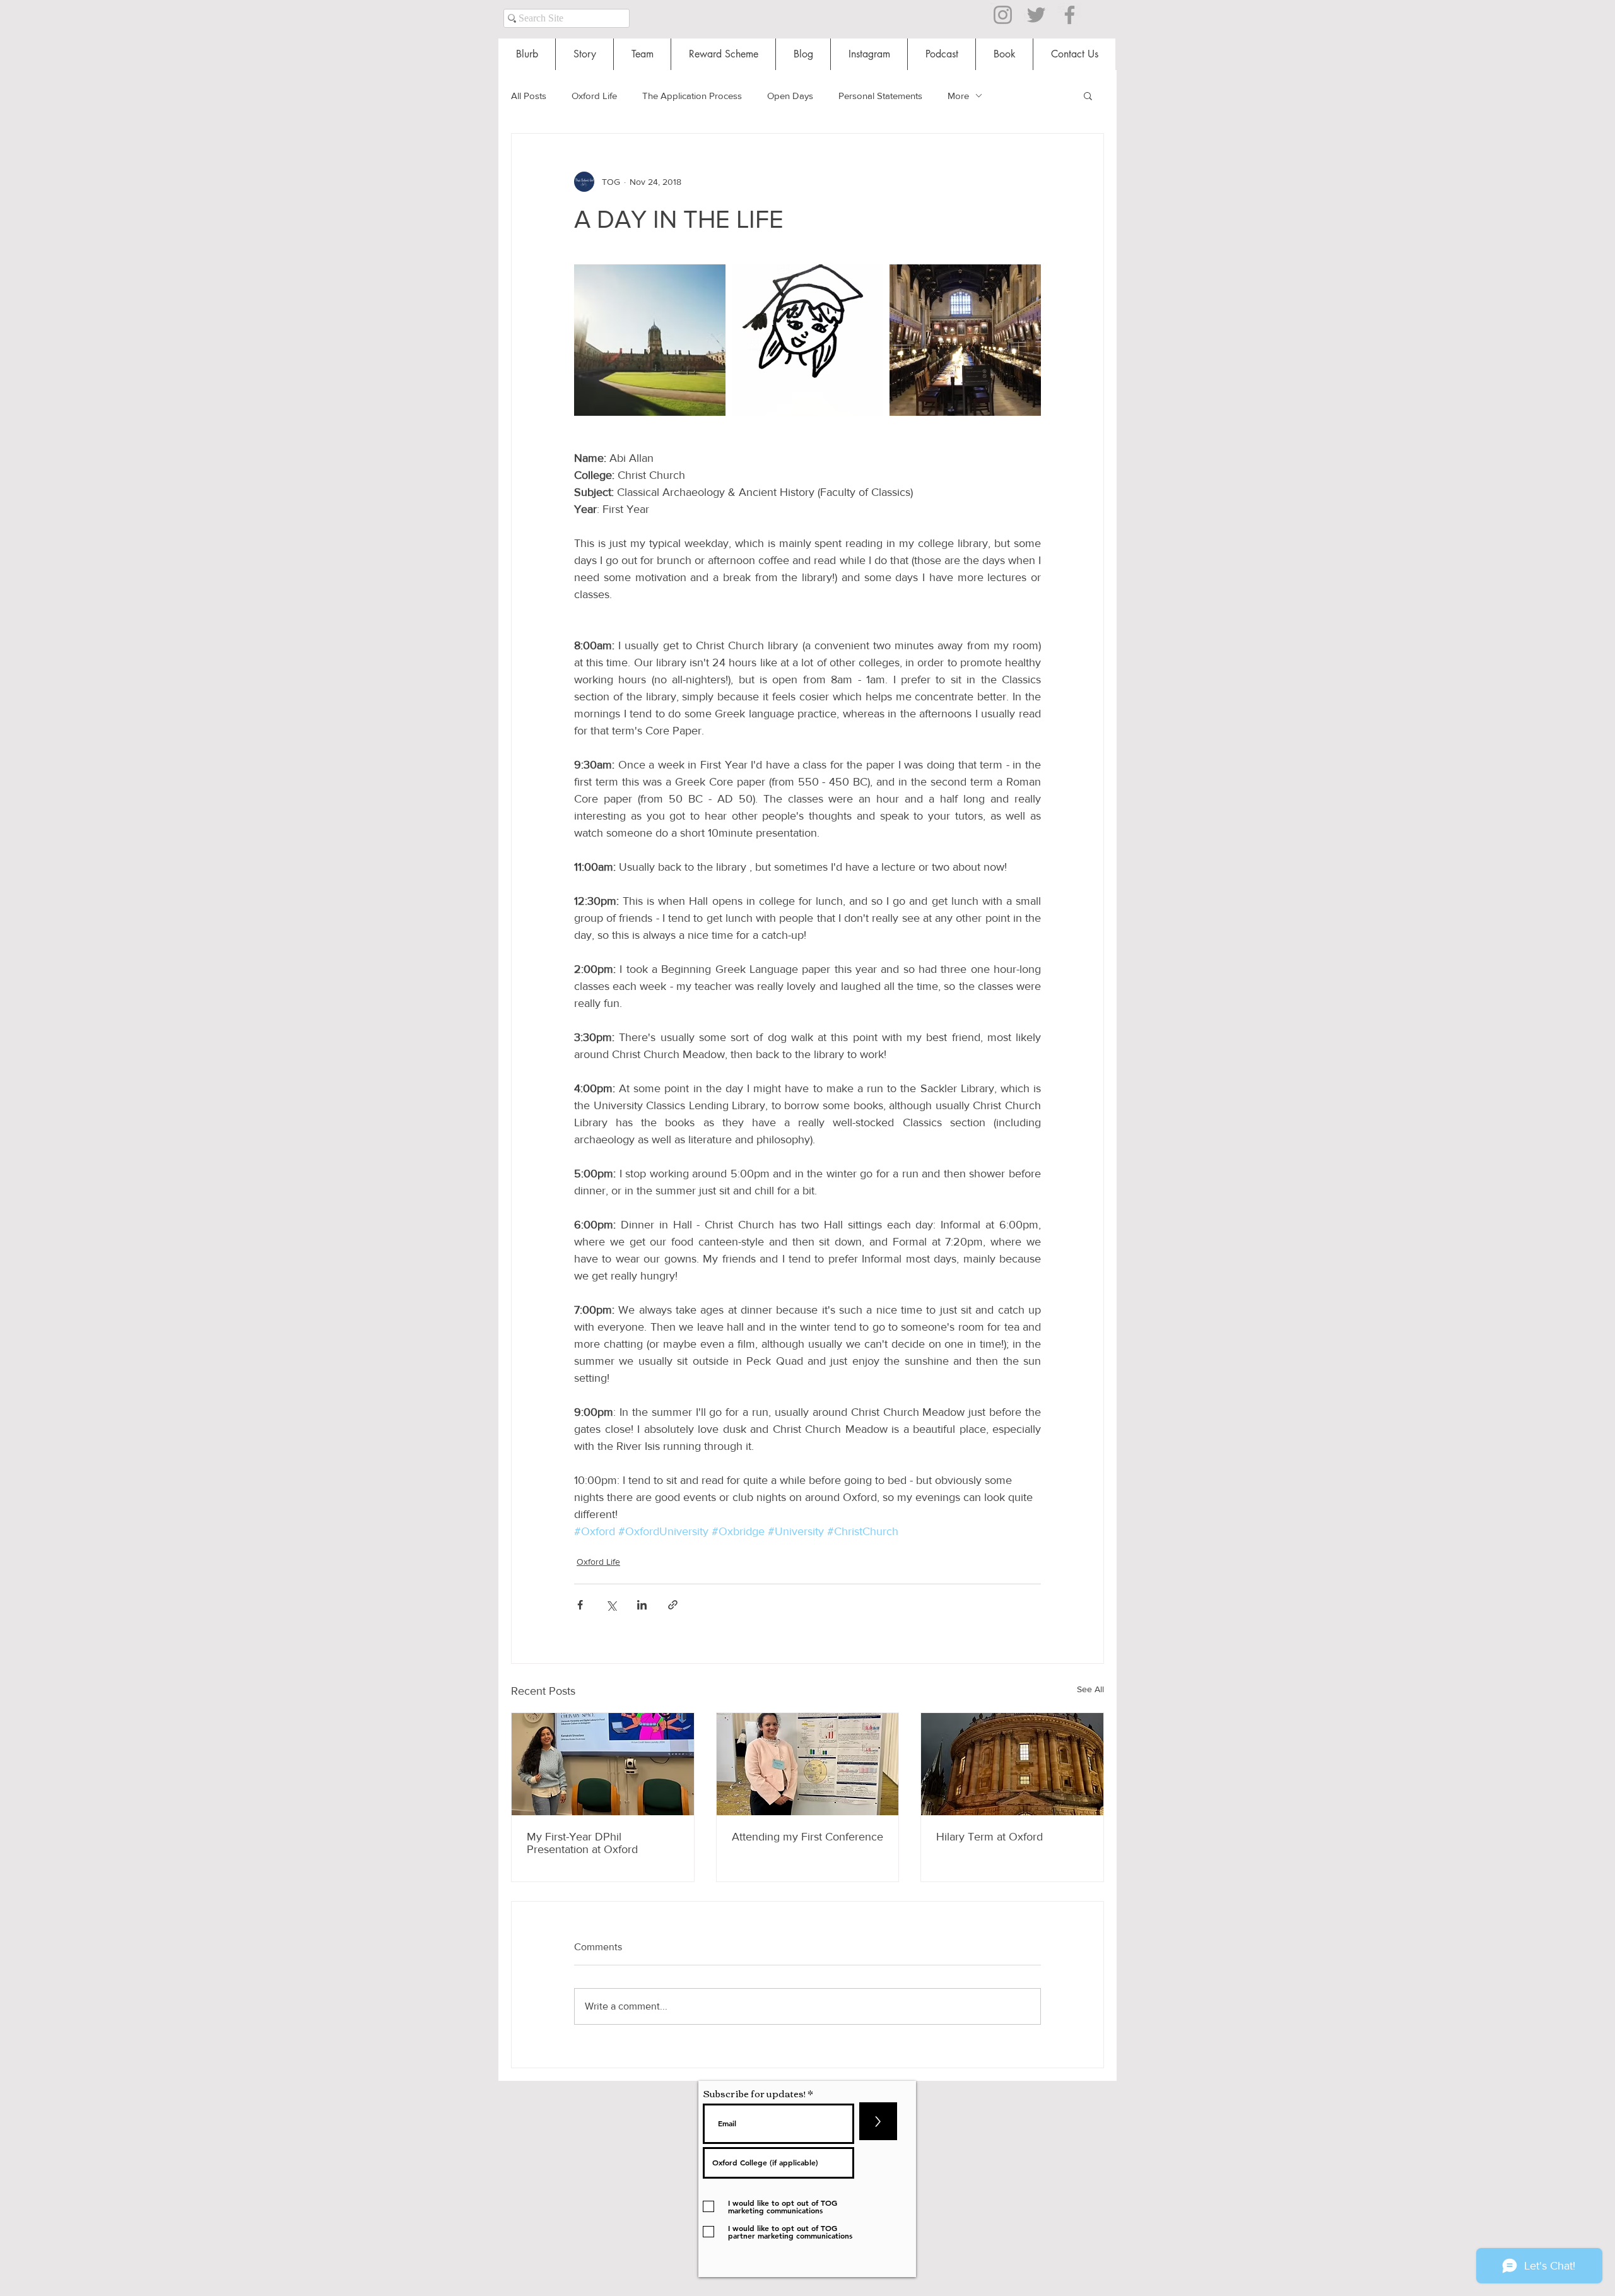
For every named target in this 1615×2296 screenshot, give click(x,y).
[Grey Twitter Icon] (1036, 15)
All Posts (529, 96)
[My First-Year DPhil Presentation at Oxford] (603, 1764)
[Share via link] (673, 1605)
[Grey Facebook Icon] (1070, 15)
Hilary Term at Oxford (990, 1837)
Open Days (790, 96)
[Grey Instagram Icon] (1003, 15)
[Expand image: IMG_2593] (807, 340)
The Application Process (692, 96)
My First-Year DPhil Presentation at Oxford (582, 1843)
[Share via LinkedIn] (642, 1605)
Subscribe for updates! (754, 2093)
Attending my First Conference (807, 1837)
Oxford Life (594, 96)
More (958, 96)
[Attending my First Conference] (808, 1764)
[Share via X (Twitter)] (611, 1605)
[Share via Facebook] (580, 1605)
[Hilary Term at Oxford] (1012, 1764)
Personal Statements (880, 96)
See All (1090, 1689)
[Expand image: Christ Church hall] (965, 340)
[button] (1088, 95)
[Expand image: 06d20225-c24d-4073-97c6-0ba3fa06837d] (650, 340)
